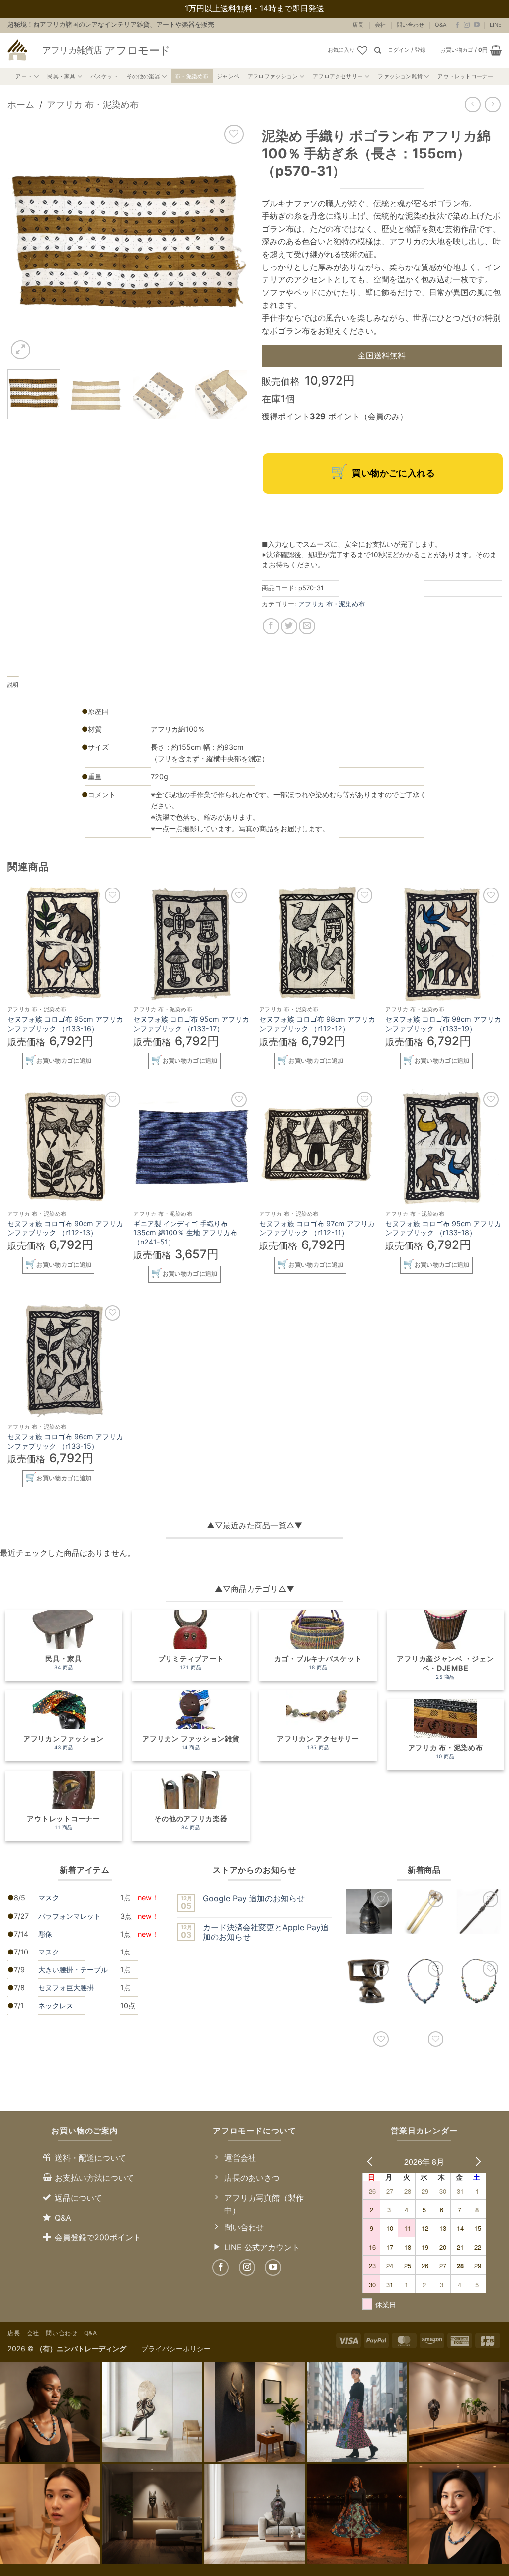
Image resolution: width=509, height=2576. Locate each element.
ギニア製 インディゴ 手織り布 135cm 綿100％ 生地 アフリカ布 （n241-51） (185, 1233)
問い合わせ (410, 25)
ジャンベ (228, 76)
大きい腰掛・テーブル (73, 1970)
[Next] (230, 242)
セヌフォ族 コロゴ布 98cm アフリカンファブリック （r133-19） (443, 1024)
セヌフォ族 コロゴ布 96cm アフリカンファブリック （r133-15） (65, 1441)
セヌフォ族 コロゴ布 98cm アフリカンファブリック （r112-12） (317, 1024)
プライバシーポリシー (176, 2349)
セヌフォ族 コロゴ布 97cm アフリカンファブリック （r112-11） (317, 1228)
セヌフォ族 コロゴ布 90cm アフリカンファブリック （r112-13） (65, 1228)
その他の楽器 (143, 76)
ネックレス (56, 2005)
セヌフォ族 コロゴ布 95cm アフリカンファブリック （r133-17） (191, 1024)
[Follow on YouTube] (477, 25)
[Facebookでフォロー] (457, 25)
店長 (358, 25)
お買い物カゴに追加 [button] (64, 1061)
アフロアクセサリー (338, 76)
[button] (407, 50)
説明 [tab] (13, 685)
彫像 (45, 1934)
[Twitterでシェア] (289, 626)
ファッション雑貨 (400, 76)
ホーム (21, 104)
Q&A (441, 25)
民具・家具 (61, 76)
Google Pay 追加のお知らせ (254, 1899)
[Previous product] (492, 105)
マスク (49, 1898)
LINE (496, 25)
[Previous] (25, 242)
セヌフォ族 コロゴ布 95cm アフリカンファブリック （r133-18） (443, 1228)
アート (24, 76)
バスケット (104, 76)
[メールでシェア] (307, 626)
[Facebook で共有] (271, 626)
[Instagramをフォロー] (467, 25)
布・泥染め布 (192, 76)
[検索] (378, 50)
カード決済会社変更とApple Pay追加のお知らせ (266, 1932)
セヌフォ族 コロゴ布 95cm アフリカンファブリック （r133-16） (65, 1024)
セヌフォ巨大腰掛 (66, 1988)
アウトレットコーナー (465, 76)
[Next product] (472, 105)
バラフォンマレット (70, 1916)
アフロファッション (273, 76)
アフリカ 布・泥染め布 (93, 104)
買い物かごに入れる (393, 473)
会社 (380, 25)
